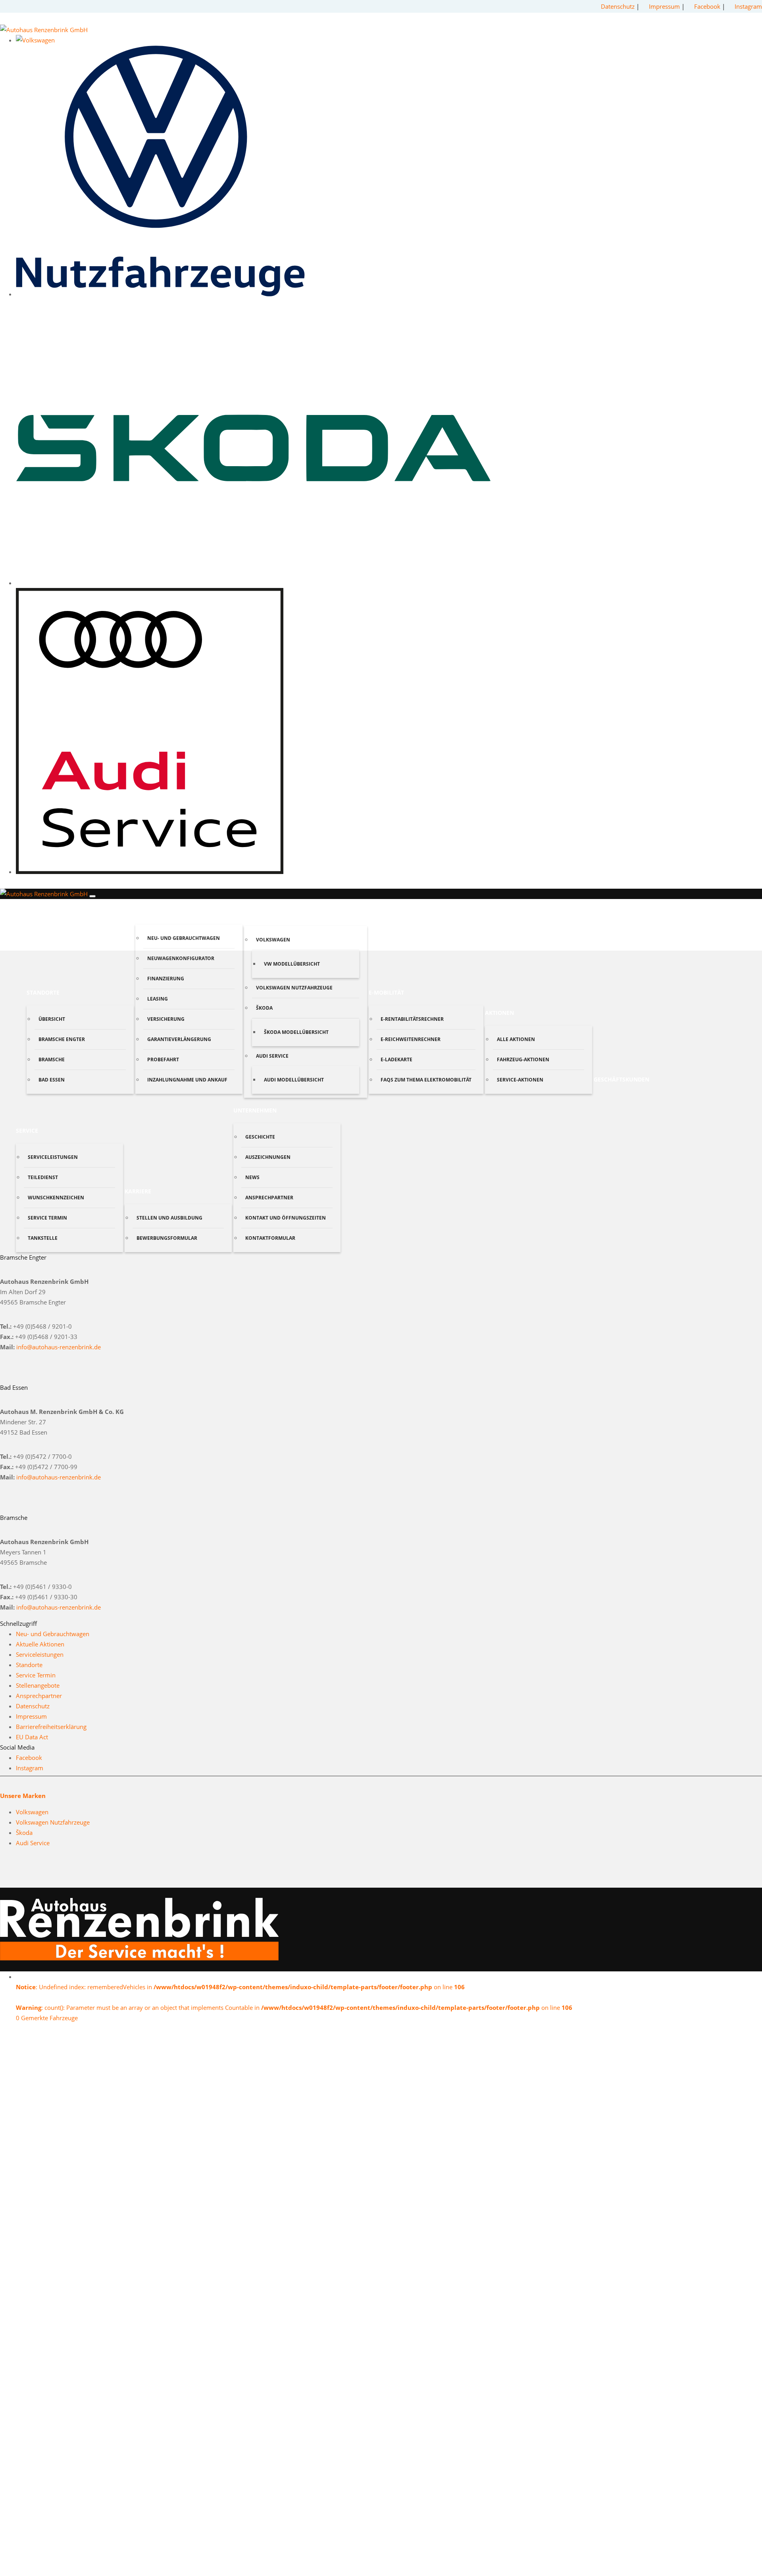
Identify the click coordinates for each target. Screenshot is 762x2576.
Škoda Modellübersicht (296, 1032)
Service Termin (47, 1218)
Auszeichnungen (268, 1157)
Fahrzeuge (152, 911)
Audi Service (272, 1056)
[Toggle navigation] (92, 896)
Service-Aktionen (520, 1080)
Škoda (264, 1008)
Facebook (708, 6)
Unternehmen (255, 1110)
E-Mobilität (386, 992)
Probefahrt (163, 1059)
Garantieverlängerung (179, 1039)
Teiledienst (43, 1177)
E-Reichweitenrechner (411, 1039)
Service (27, 1130)
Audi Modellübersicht (294, 1080)
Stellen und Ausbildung (169, 1218)
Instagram (748, 6)
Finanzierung (166, 979)
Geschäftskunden (622, 1079)
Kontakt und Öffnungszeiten (286, 1218)
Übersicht (52, 1019)
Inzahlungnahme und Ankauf (187, 1080)
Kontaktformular (270, 1238)
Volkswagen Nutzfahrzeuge (294, 988)
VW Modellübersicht (292, 964)
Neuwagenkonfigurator (181, 958)
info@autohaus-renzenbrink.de (59, 1347)
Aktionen (499, 1013)
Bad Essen (52, 1080)
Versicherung (166, 1019)
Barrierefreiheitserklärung (51, 1727)
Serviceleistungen (53, 1157)
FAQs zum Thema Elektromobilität (426, 1080)
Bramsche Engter (62, 1039)
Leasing (158, 999)
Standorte (43, 992)
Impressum (664, 6)
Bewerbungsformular (167, 1238)
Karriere (138, 1191)
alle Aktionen (516, 1039)
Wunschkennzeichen (56, 1198)
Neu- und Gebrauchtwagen (184, 938)
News (252, 1177)
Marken (256, 913)
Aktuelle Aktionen (40, 1644)
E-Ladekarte (396, 1059)
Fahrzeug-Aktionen (523, 1059)
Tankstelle (43, 1238)
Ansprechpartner (269, 1198)
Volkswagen (273, 940)
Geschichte (260, 1137)
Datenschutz (618, 6)
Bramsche (52, 1059)
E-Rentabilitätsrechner (412, 1019)
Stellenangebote (38, 1685)
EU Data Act (32, 1737)
